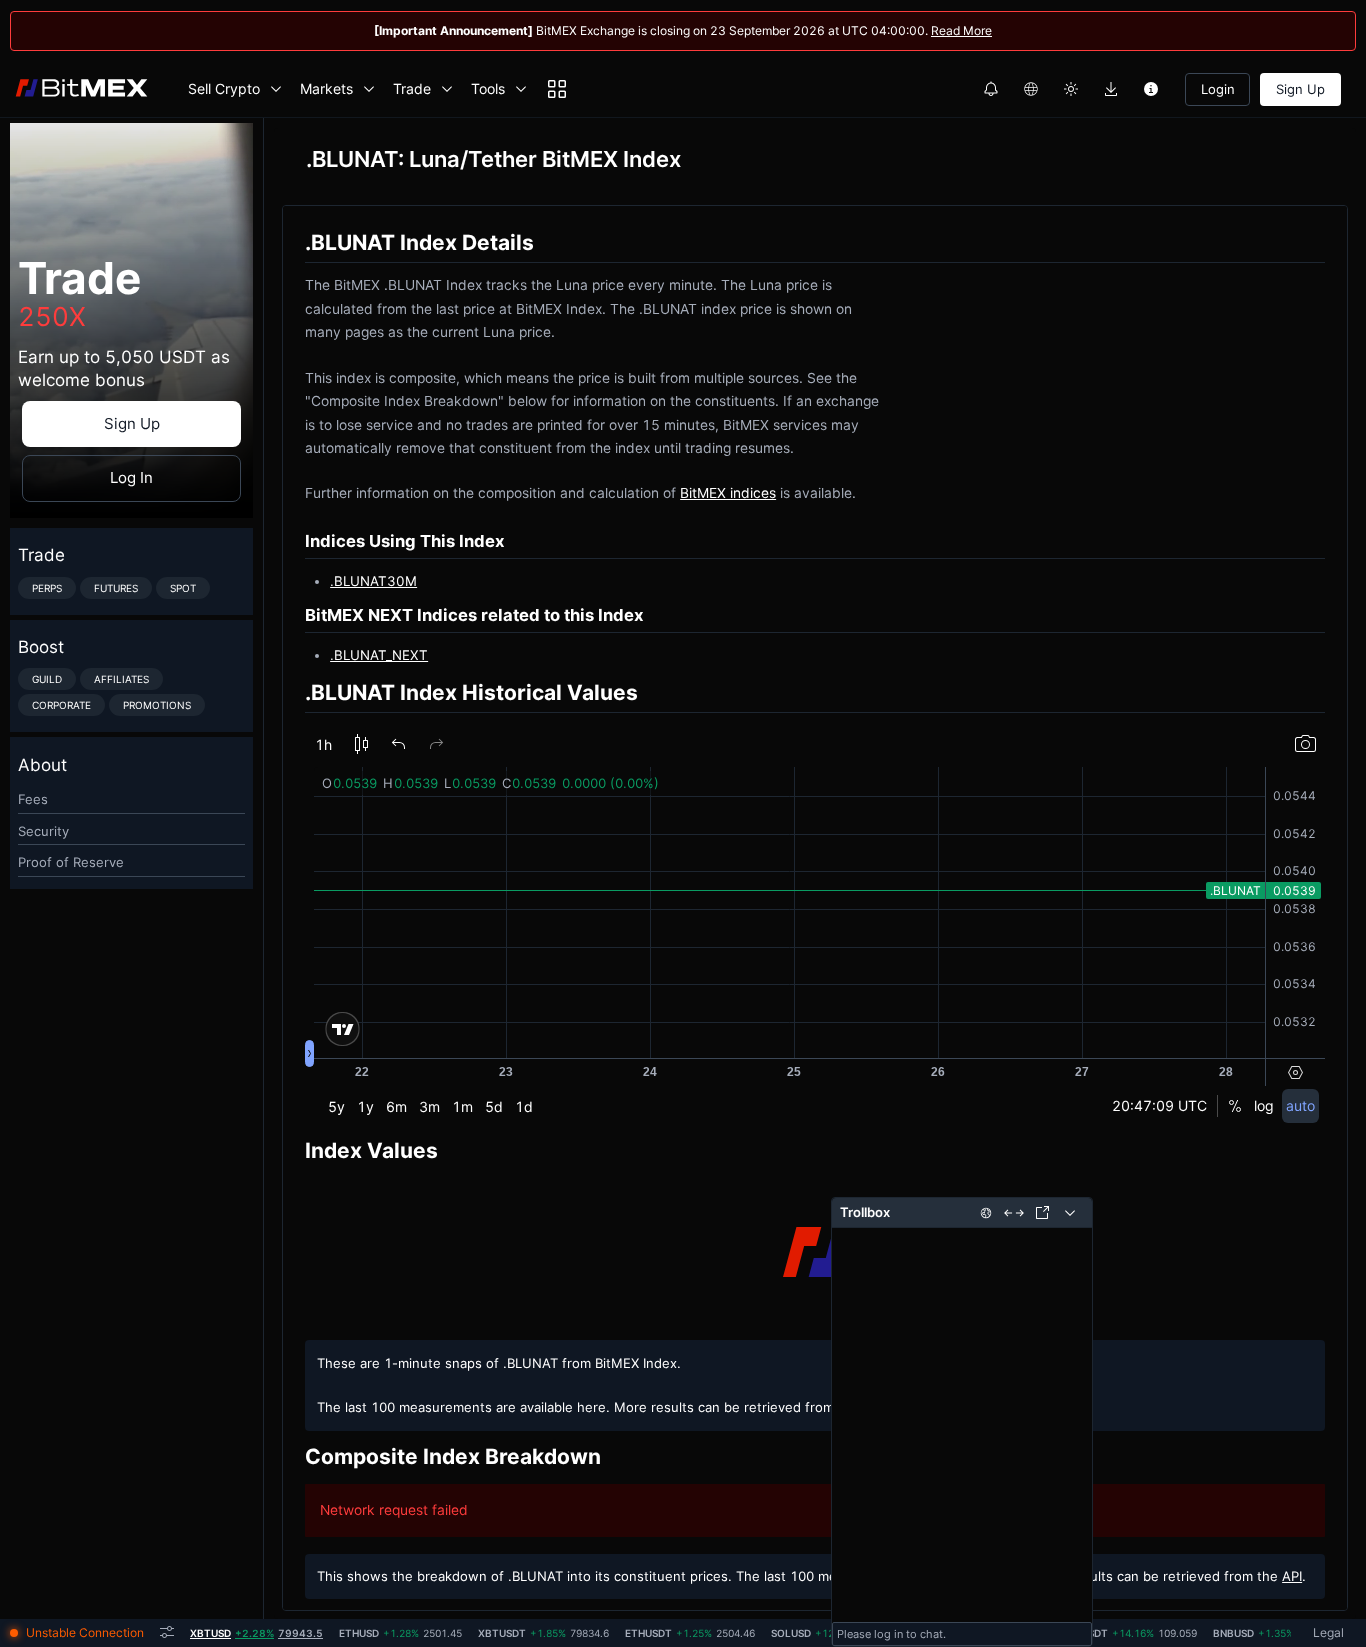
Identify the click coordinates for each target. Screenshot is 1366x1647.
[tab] (256, 1633)
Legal (1328, 1632)
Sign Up (1300, 89)
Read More (961, 30)
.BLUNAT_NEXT (379, 655)
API (1292, 1576)
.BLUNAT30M (373, 581)
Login (1218, 89)
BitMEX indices (728, 493)
